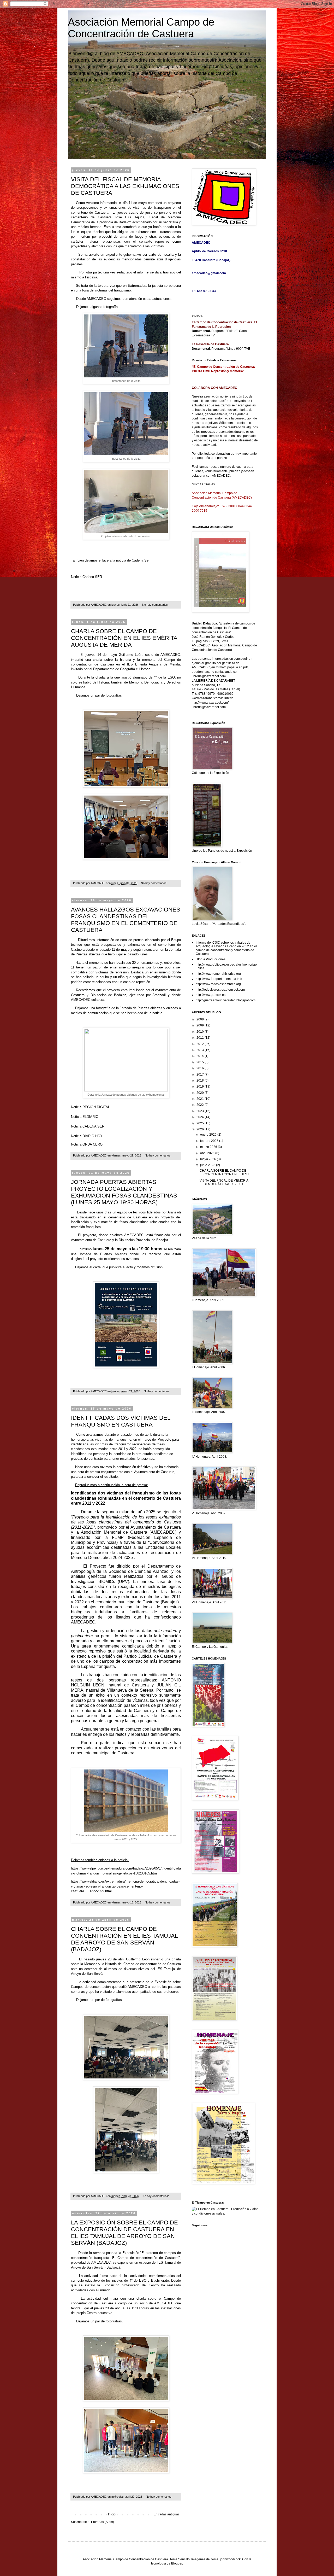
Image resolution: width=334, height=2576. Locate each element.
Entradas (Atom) (103, 2522)
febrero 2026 (210, 1141)
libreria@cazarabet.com (209, 707)
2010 (201, 1032)
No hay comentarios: (156, 605)
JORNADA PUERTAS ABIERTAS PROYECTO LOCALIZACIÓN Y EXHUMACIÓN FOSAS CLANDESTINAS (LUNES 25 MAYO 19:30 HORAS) (124, 1192)
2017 (201, 1074)
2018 (201, 1080)
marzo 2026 (209, 1147)
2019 (201, 1087)
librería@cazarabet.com (209, 676)
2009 (201, 1025)
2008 (201, 1019)
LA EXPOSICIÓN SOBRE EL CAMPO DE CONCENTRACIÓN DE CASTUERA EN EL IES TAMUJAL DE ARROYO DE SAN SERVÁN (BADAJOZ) (124, 2233)
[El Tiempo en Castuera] (225, 2213)
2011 (201, 1038)
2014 (201, 1056)
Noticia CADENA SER (88, 1126)
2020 (201, 1093)
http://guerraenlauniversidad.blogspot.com (226, 1000)
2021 (201, 1099)
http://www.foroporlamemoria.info (219, 979)
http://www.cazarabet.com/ (210, 703)
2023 (201, 1111)
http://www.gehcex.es (211, 995)
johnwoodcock (230, 2559)
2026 (201, 1129)
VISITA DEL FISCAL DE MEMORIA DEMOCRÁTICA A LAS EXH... (224, 1182)
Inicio (112, 2514)
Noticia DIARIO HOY (87, 1136)
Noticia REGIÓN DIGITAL (90, 1107)
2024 (201, 1117)
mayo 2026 (208, 1159)
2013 (201, 1050)
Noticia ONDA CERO (87, 1144)
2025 (201, 1123)
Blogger (177, 2563)
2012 (201, 1044)
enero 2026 (209, 1135)
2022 (201, 1105)
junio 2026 (208, 1165)
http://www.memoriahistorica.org (218, 974)
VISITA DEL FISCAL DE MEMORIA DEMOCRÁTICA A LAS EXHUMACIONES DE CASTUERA (125, 186)
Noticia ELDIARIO (85, 1117)
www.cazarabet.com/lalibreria (213, 698)
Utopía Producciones (211, 959)
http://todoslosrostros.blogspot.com (220, 990)
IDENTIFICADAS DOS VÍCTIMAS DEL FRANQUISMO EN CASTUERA (121, 1421)
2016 (201, 1068)
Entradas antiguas (167, 2514)
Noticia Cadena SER (87, 577)
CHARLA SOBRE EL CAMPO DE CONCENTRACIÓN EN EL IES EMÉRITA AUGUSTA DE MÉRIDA (124, 638)
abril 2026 (208, 1153)
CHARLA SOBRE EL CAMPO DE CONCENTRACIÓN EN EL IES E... (226, 1172)
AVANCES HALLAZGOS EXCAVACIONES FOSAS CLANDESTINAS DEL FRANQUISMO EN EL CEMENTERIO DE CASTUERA (126, 920)
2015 (201, 1062)
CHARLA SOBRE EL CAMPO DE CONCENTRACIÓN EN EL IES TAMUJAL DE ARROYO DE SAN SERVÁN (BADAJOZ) (124, 1939)
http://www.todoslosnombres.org (218, 984)
